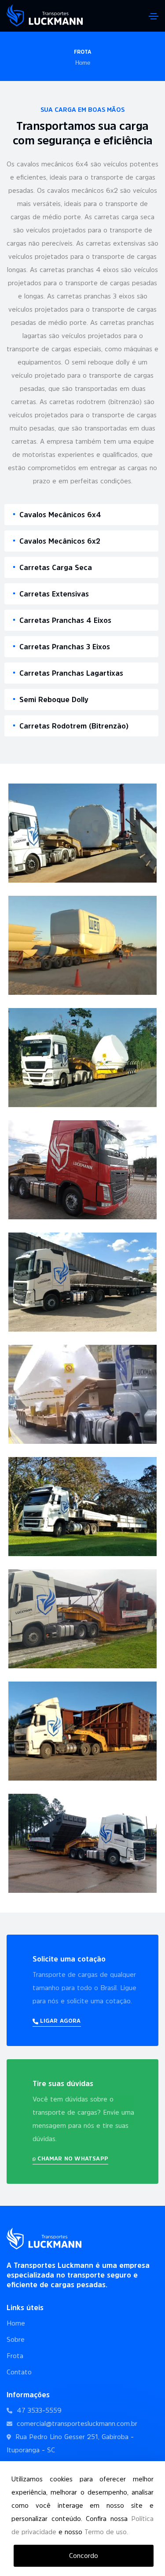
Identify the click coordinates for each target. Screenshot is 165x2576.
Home (83, 63)
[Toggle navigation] (154, 16)
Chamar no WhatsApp (72, 2158)
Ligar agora (59, 2021)
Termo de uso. (106, 2532)
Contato (19, 2372)
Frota (15, 2356)
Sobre (16, 2339)
